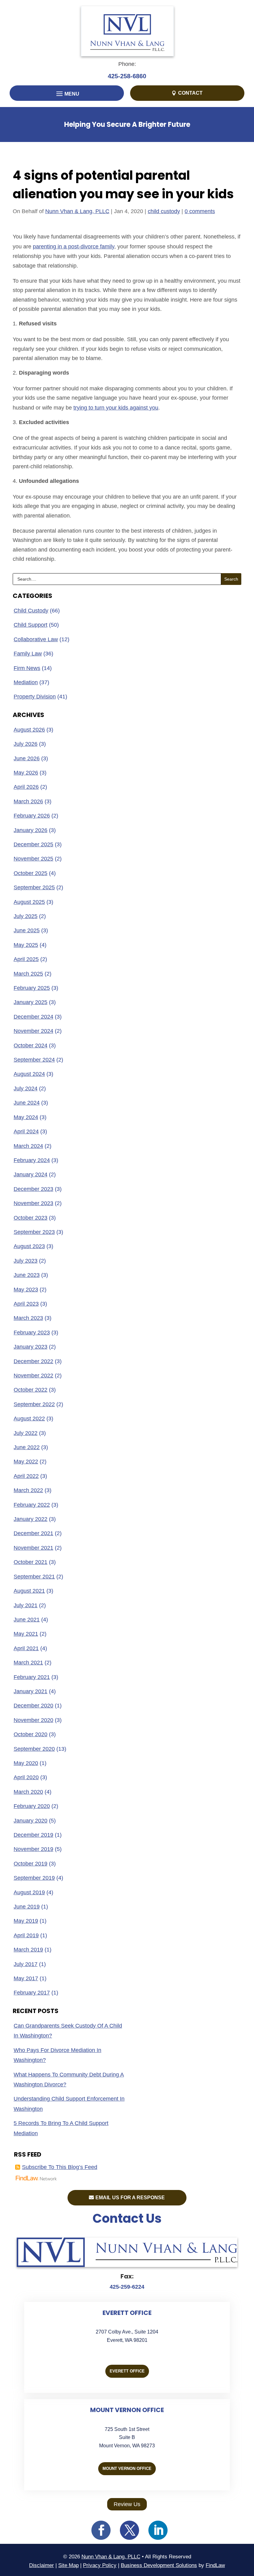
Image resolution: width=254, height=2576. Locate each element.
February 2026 (32, 816)
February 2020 (32, 1806)
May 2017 (26, 1978)
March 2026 (28, 801)
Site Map (68, 2565)
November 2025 (33, 859)
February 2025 (32, 988)
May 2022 (26, 1462)
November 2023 (33, 1203)
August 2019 (29, 1892)
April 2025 (26, 959)
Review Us (127, 2504)
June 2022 (27, 1447)
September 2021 (34, 1577)
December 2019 (33, 1835)
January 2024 (31, 1174)
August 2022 (29, 1419)
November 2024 (33, 1031)
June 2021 (27, 1620)
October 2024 (31, 1045)
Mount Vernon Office (127, 2469)
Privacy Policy (100, 2565)
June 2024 (27, 1103)
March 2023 (28, 1318)
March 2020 (28, 1792)
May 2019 (26, 1921)
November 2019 (33, 1849)
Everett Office (127, 2371)
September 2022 (34, 1404)
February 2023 (32, 1333)
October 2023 (31, 1218)
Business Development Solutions (159, 2565)
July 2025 (26, 916)
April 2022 (26, 1476)
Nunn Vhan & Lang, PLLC (77, 211)
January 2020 (31, 1821)
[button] (67, 94)
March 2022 (28, 1490)
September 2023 (34, 1232)
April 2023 (26, 1304)
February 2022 (32, 1505)
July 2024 (26, 1088)
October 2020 (31, 1734)
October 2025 (31, 873)
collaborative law (36, 639)
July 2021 (26, 1605)
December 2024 (33, 1017)
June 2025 (27, 930)
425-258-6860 (127, 76)
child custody (164, 211)
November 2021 (33, 1548)
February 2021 (32, 1677)
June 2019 (27, 1907)
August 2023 (29, 1246)
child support (31, 625)
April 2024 (26, 1131)
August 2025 (29, 902)
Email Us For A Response (130, 2198)
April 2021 (26, 1648)
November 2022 (33, 1376)
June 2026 (27, 758)
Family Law (28, 654)
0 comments (200, 211)
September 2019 (34, 1878)
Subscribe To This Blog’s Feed (60, 2167)
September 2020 (34, 1749)
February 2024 (32, 1160)
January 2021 (31, 1691)
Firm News (27, 668)
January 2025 (31, 1002)
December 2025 (33, 844)
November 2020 (33, 1720)
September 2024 (34, 1060)
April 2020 (26, 1777)
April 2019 (26, 1935)
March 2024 (28, 1146)
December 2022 (33, 1361)
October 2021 (31, 1562)
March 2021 (28, 1663)
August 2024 (29, 1074)
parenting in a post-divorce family (74, 247)
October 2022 (31, 1390)
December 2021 (33, 1533)
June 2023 (27, 1275)
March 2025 (28, 974)
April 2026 (26, 787)
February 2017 (32, 1993)
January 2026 (31, 830)
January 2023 (31, 1347)
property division (35, 697)
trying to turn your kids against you (116, 408)
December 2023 (33, 1189)
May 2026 (26, 773)
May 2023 (26, 1290)
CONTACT (190, 93)
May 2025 (26, 945)
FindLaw (215, 2565)
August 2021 (29, 1591)
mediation (26, 682)
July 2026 (26, 744)
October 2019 (31, 1864)
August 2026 (29, 730)
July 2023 (26, 1261)
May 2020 (26, 1763)
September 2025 (34, 887)
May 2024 (26, 1117)
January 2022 (31, 1519)
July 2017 (26, 1964)
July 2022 (26, 1433)
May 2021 (26, 1634)
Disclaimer (42, 2565)
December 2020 (33, 1706)
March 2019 (28, 1950)
